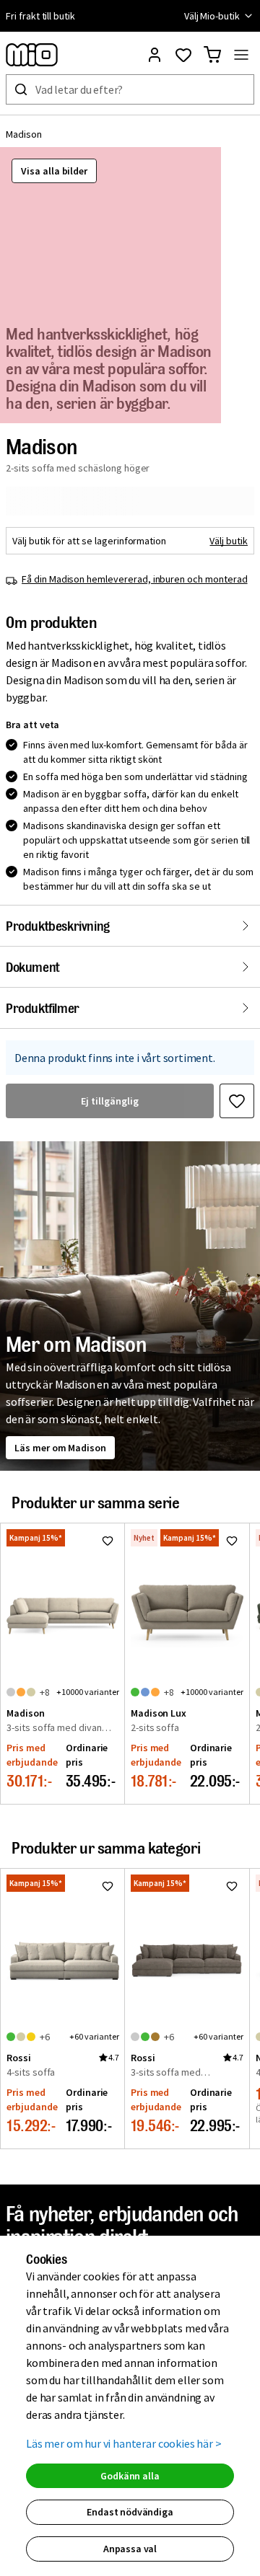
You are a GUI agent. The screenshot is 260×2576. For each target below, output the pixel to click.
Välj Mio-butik (212, 16)
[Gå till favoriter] (183, 55)
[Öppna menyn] (241, 55)
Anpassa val (130, 2549)
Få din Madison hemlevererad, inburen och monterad (135, 579)
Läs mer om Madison (60, 1448)
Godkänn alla (130, 2476)
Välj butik (229, 541)
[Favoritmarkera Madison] (237, 1101)
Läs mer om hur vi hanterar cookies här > (124, 2443)
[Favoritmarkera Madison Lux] (232, 1541)
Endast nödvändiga (130, 2512)
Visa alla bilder (54, 171)
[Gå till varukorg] (212, 55)
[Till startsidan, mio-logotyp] (32, 55)
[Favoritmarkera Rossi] (108, 1886)
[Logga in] (155, 55)
